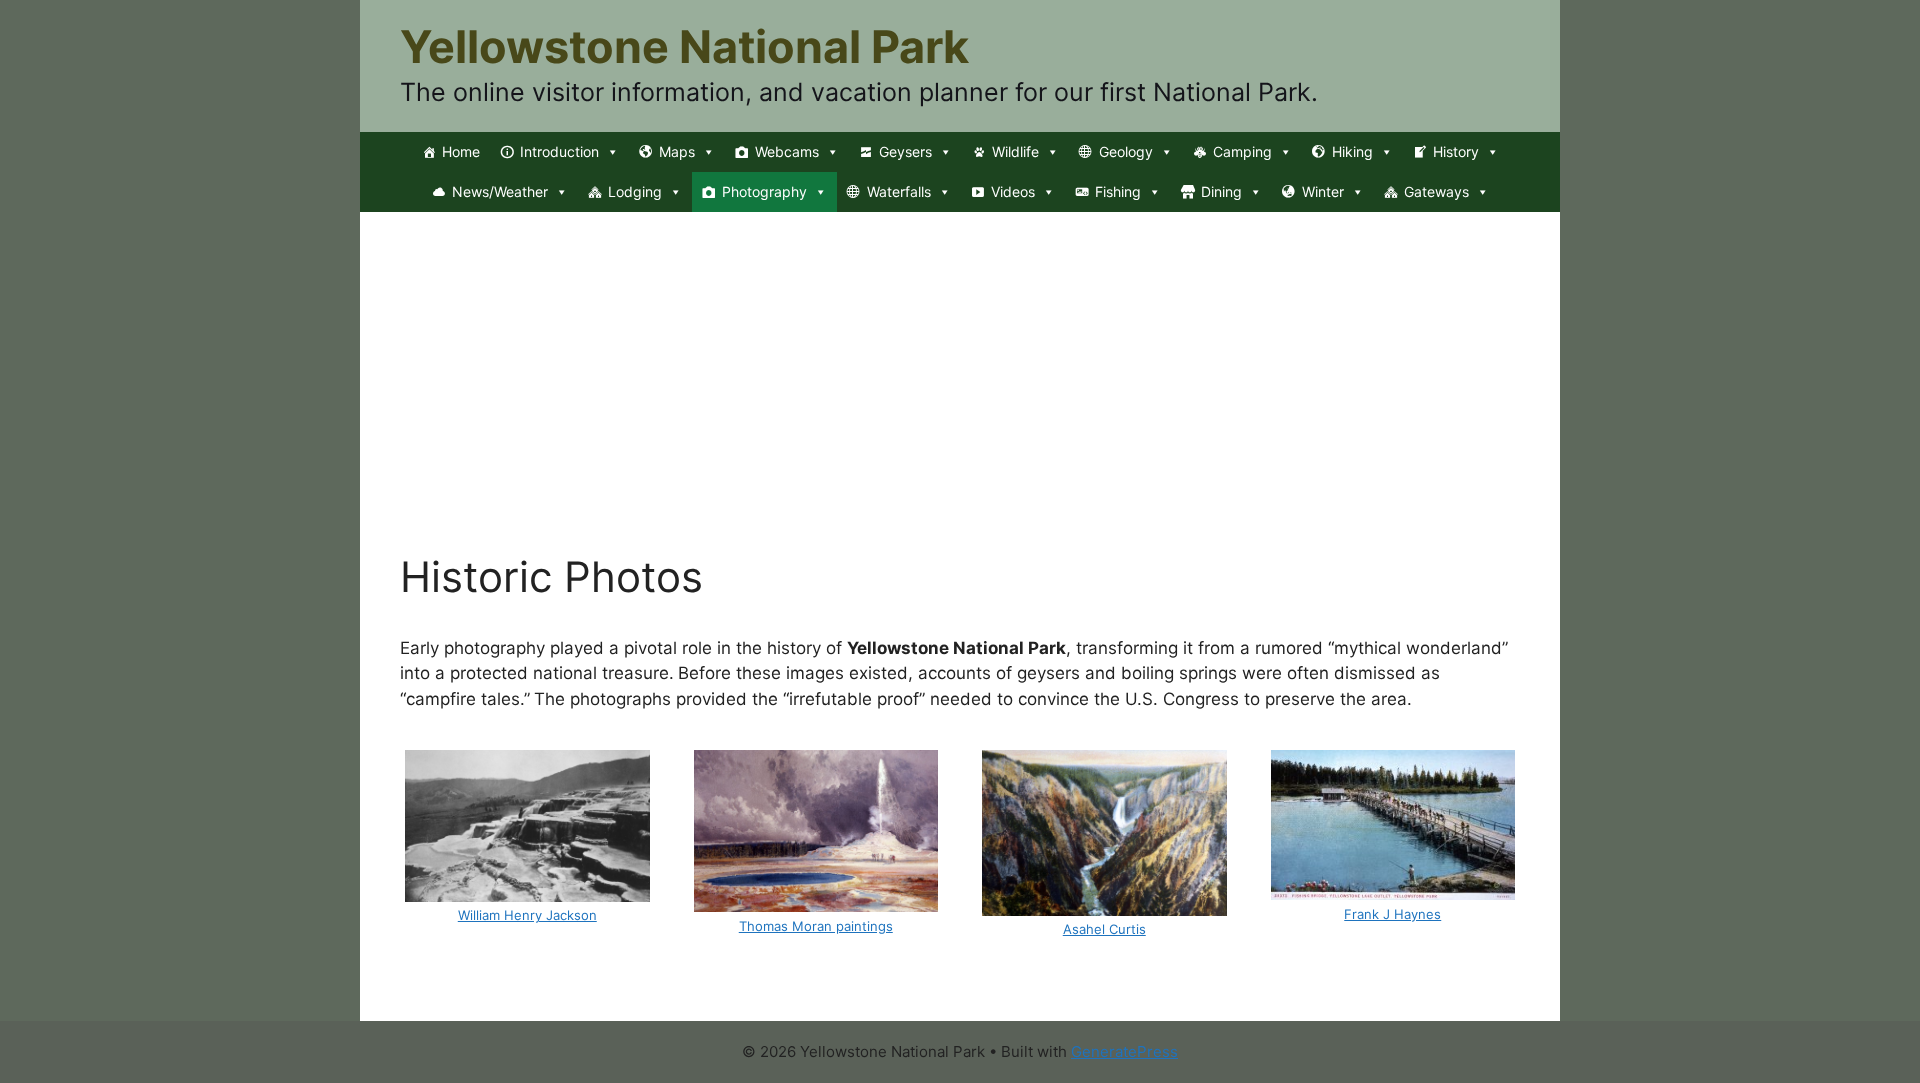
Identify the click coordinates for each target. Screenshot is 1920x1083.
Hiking (1352, 151)
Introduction (559, 151)
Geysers (905, 151)
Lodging (635, 191)
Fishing (1118, 191)
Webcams (787, 151)
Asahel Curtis (1104, 929)
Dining (1221, 191)
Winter (1323, 191)
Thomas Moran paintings (816, 926)
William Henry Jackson (527, 915)
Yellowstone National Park (684, 46)
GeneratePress (1124, 1051)
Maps (677, 151)
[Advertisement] (960, 402)
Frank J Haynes (1392, 914)
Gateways (1436, 191)
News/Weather (500, 191)
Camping (1242, 151)
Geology (1126, 151)
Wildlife (1015, 151)
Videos (1013, 191)
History (1456, 151)
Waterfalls (899, 191)
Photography (764, 191)
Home (461, 151)
